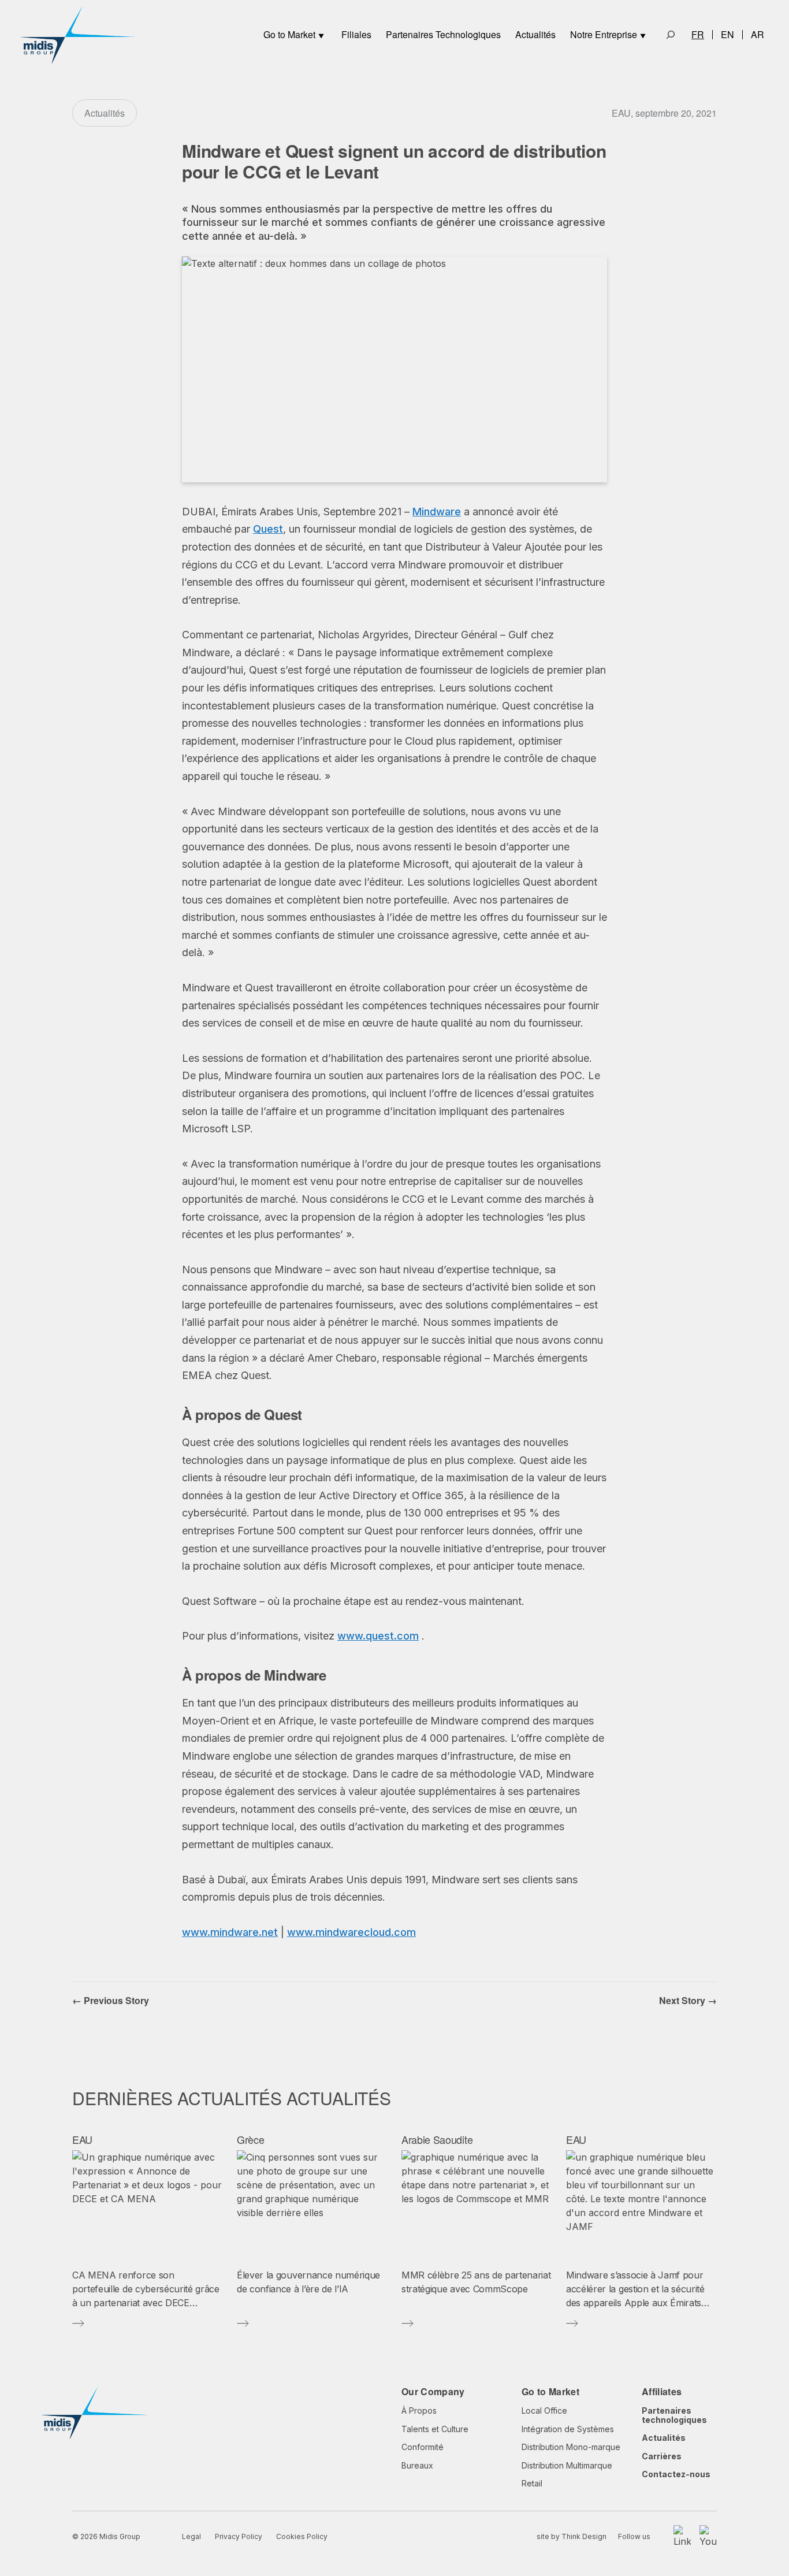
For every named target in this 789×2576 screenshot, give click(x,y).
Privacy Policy (239, 2536)
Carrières (662, 2456)
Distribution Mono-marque (571, 2447)
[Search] (671, 35)
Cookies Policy (302, 2536)
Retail (532, 2483)
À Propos (419, 2410)
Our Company (433, 2391)
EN (727, 35)
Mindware (437, 512)
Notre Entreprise (604, 34)
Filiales (356, 34)
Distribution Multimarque (567, 2465)
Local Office (544, 2410)
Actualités (535, 34)
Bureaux (417, 2465)
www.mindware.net (230, 1932)
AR (758, 35)
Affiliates (662, 2391)
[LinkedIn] (682, 2537)
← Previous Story (111, 2000)
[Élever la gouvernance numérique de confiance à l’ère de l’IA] (312, 2205)
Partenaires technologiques (674, 2415)
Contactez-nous (676, 2474)
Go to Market (289, 34)
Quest (268, 529)
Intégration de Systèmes (568, 2429)
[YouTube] (708, 2537)
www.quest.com (378, 1636)
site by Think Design (572, 2536)
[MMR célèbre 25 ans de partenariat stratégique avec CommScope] (477, 2205)
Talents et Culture (435, 2429)
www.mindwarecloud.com (351, 1932)
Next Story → (688, 2000)
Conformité (423, 2447)
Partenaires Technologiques (443, 34)
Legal (191, 2536)
